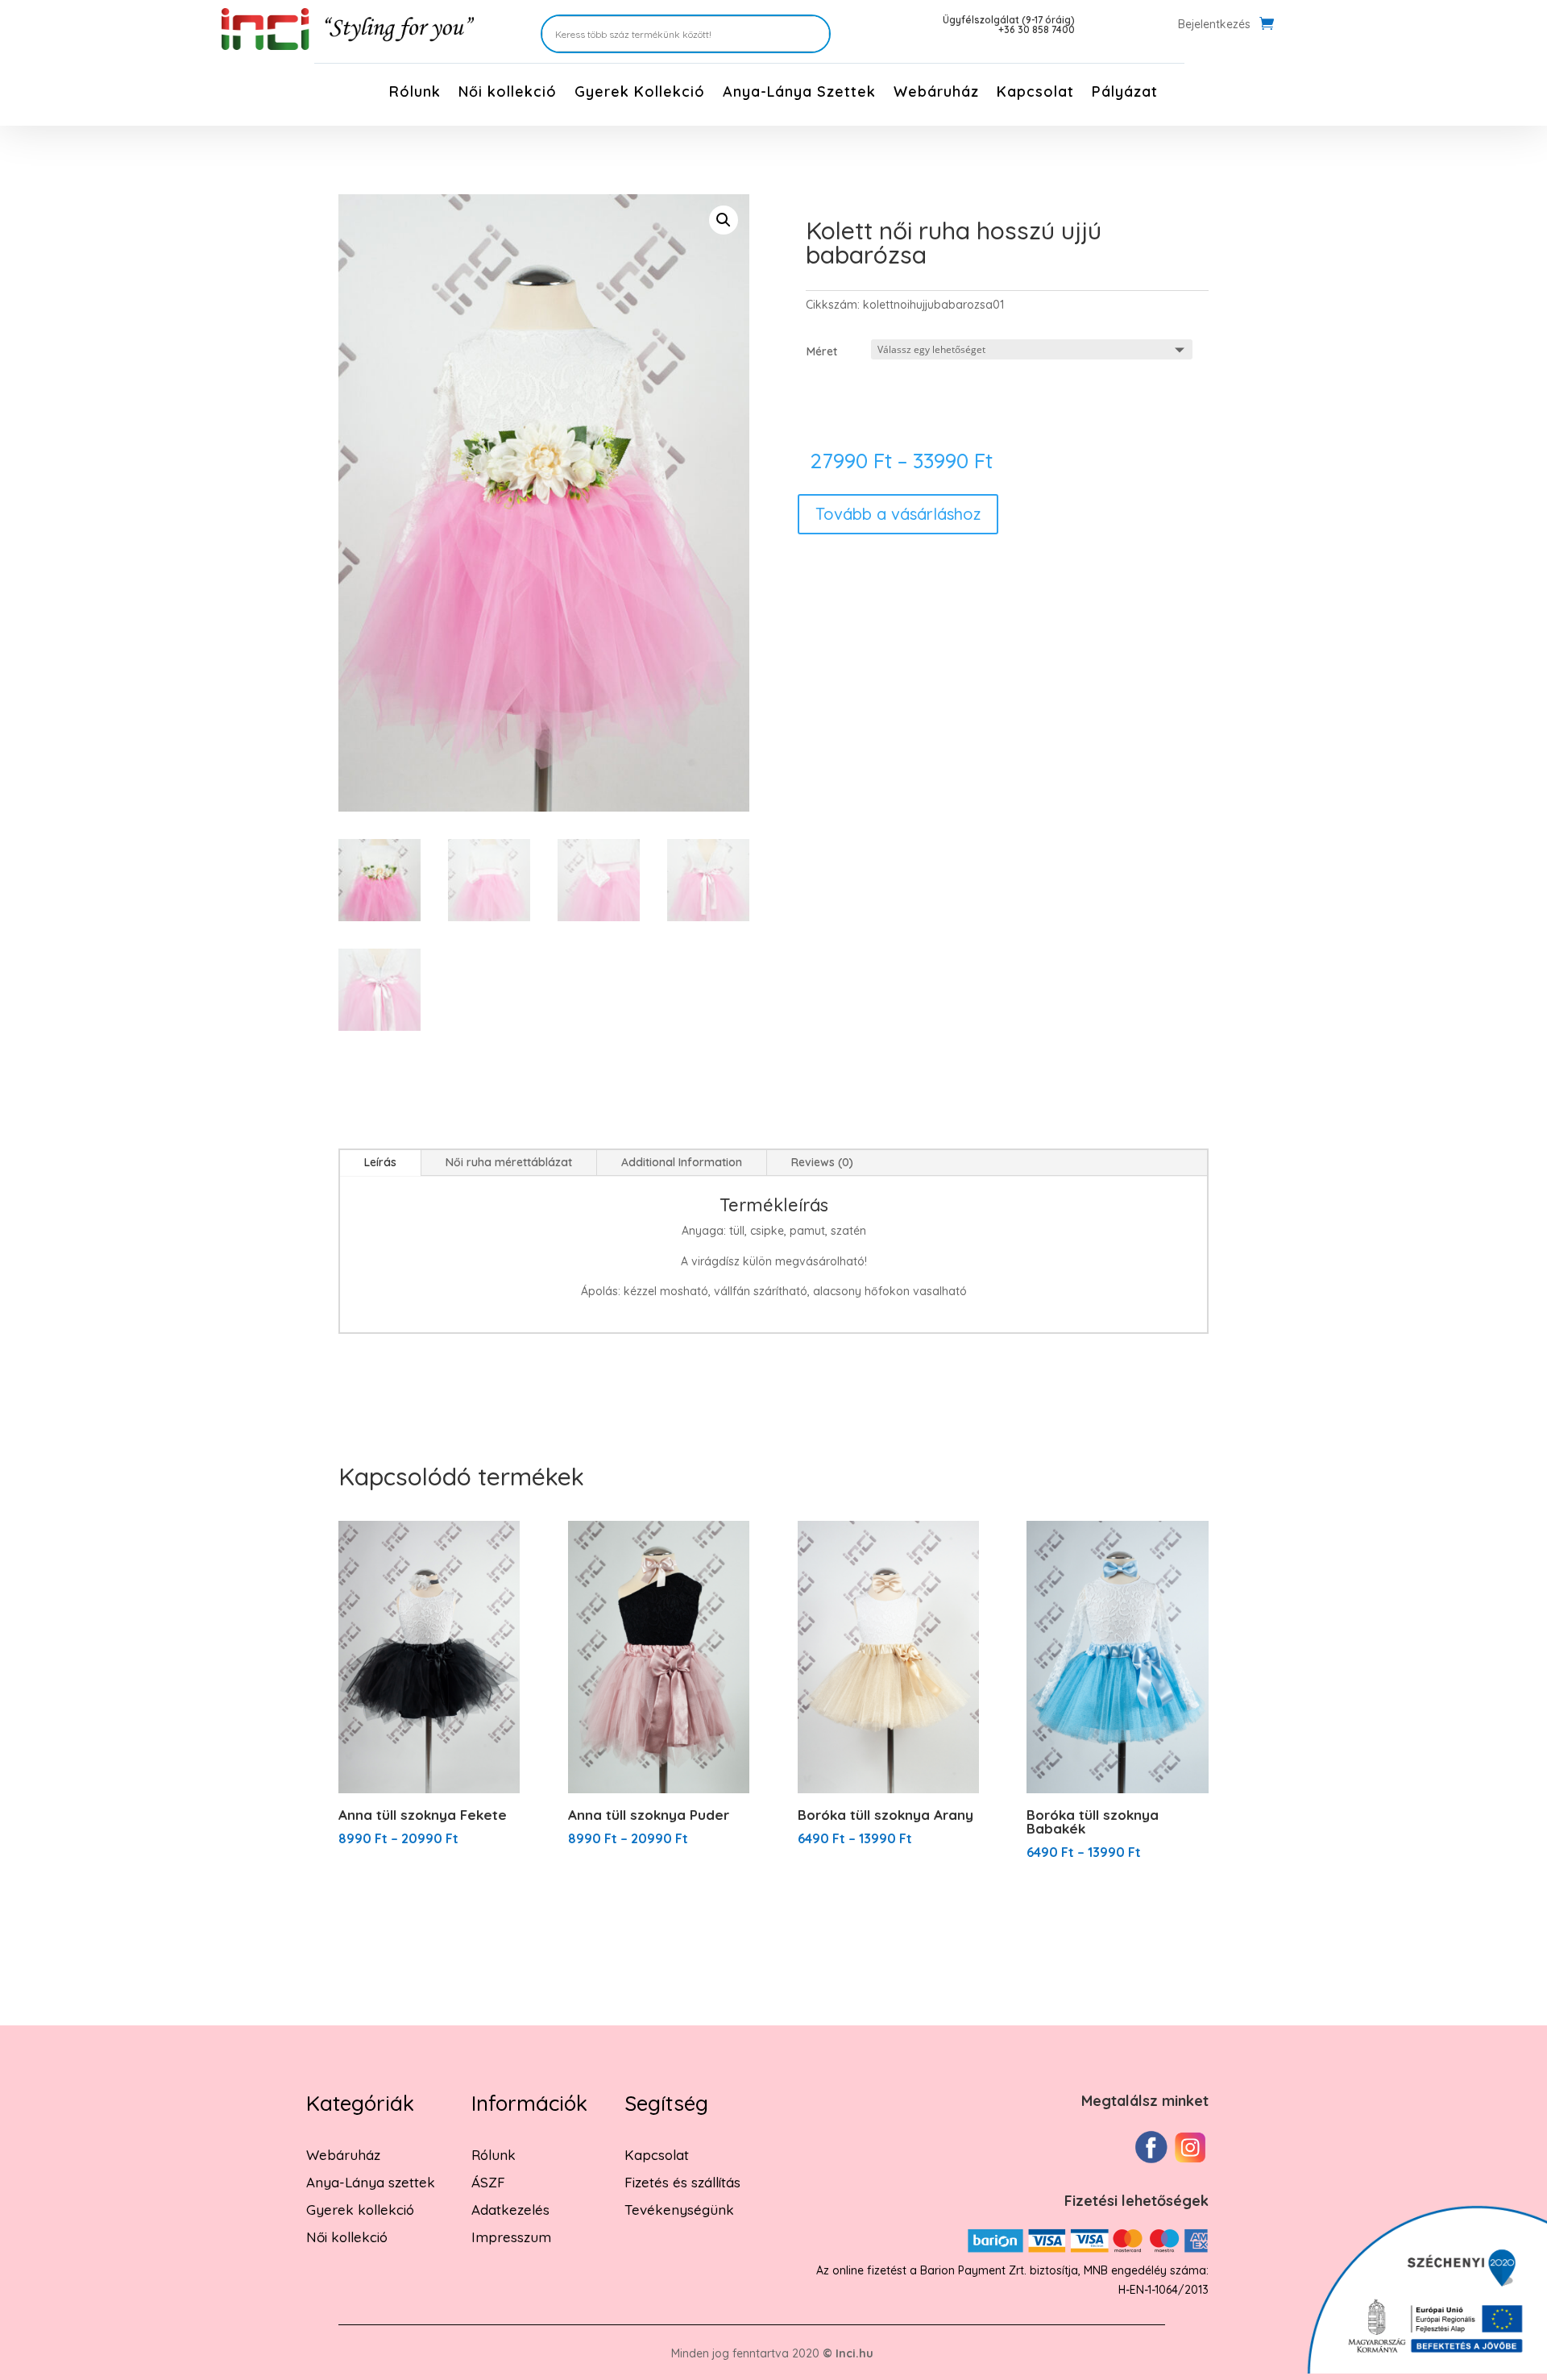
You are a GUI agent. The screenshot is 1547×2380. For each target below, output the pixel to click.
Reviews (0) (822, 1162)
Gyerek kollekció (360, 2210)
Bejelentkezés (1214, 25)
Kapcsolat (1035, 93)
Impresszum (511, 2237)
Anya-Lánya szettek (371, 2182)
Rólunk (415, 93)
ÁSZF (488, 2182)
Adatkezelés (510, 2210)
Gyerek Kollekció (640, 93)
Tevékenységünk (679, 2210)
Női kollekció (508, 93)
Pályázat (1125, 93)
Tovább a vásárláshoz (898, 514)
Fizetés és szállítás (682, 2182)
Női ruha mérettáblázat (509, 1162)
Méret (822, 351)
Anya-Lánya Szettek (799, 93)
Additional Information (682, 1162)
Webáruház (936, 93)
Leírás (380, 1162)
